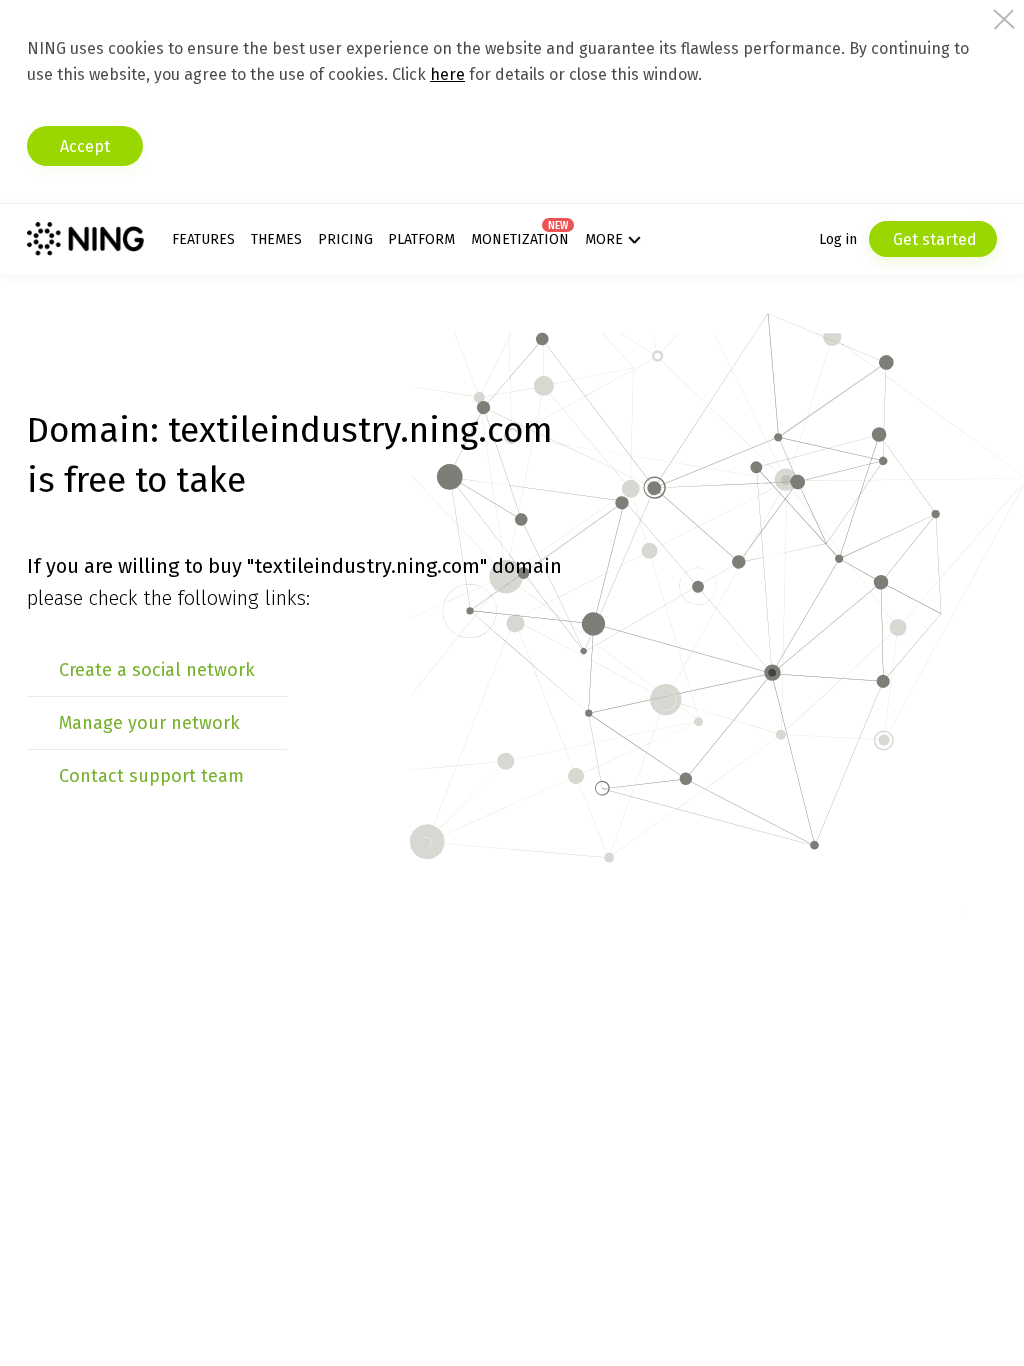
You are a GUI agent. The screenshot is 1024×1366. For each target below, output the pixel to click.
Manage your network (149, 723)
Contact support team (151, 776)
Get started (933, 239)
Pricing (345, 239)
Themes (276, 239)
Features (203, 239)
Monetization (520, 239)
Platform (421, 239)
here (447, 74)
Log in (838, 239)
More (604, 239)
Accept (85, 146)
